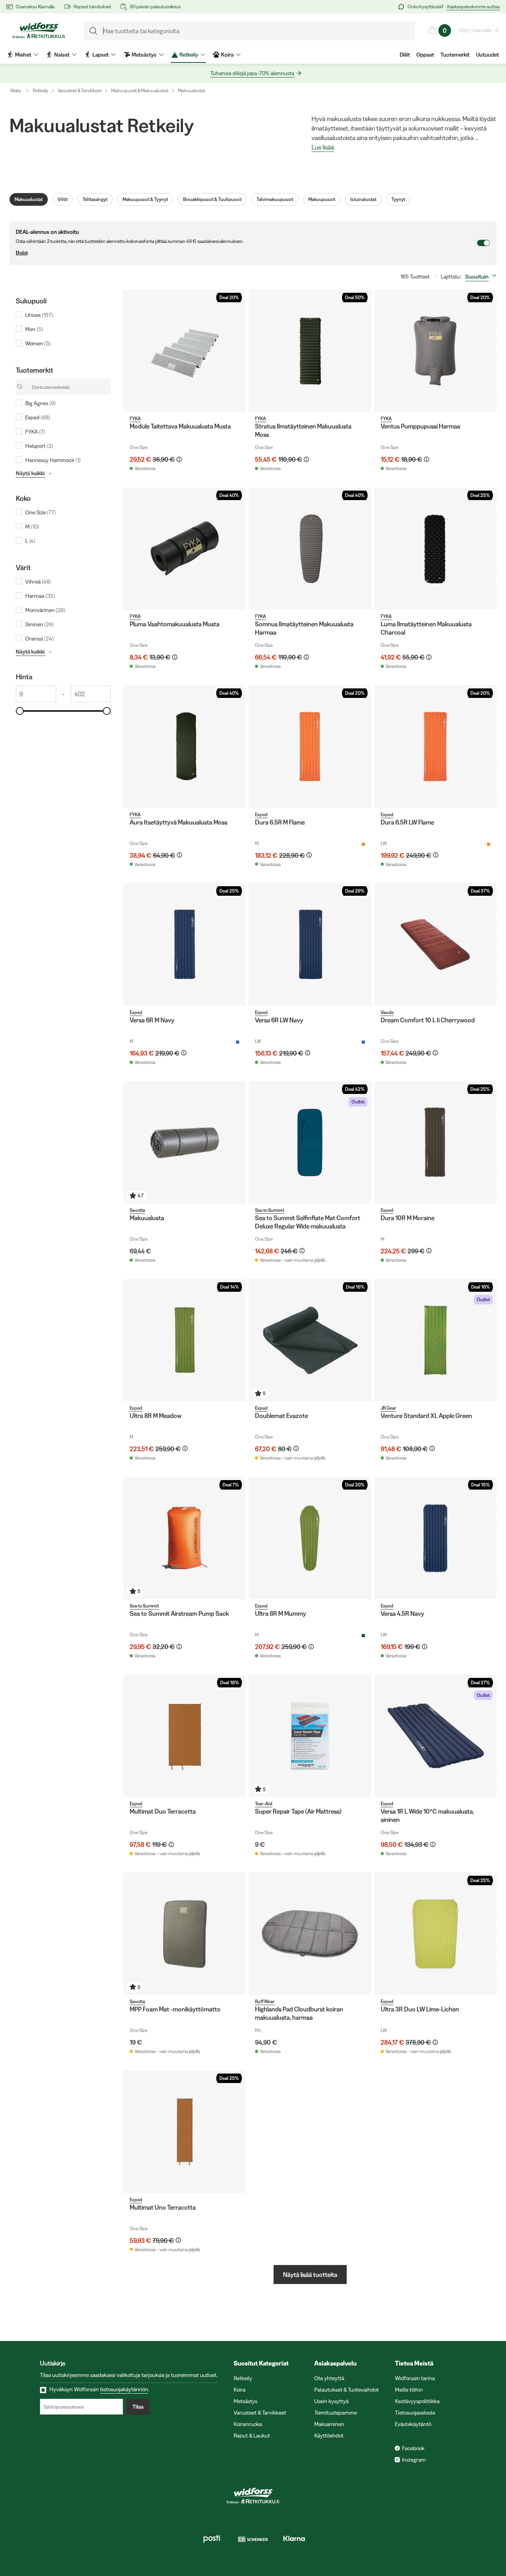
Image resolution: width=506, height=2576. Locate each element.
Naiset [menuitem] (62, 55)
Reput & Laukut (252, 2436)
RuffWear (265, 2001)
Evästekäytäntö (413, 2424)
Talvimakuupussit (275, 199)
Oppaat (425, 55)
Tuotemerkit (455, 55)
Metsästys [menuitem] (144, 55)
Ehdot (22, 253)
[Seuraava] (238, 351)
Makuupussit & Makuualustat (140, 90)
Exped (261, 814)
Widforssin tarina (415, 2378)
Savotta (137, 1210)
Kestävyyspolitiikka (417, 2401)
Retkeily (41, 90)
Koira (240, 2390)
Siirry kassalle (475, 30)
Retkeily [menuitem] (189, 55)
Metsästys (245, 2401)
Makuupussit (322, 199)
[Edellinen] (131, 351)
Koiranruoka (248, 2424)
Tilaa (138, 2407)
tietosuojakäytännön (124, 2389)
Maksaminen (329, 2424)
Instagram (414, 2460)
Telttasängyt (95, 199)
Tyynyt (398, 199)
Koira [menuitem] (227, 55)
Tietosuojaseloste (415, 2413)
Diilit (405, 55)
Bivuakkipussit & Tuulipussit (212, 199)
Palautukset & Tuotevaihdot (346, 2390)
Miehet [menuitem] (23, 55)
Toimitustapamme (336, 2413)
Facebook (413, 2448)
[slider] (20, 711)
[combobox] (482, 277)
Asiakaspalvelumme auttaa (473, 7)
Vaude (387, 1012)
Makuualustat (192, 90)
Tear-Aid (264, 1804)
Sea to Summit (270, 1210)
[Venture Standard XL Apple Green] (435, 1340)
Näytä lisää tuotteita (310, 2275)
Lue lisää (323, 148)
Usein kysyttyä (331, 2401)
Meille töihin (409, 2390)
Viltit (63, 199)
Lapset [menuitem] (101, 55)
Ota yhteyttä (329, 2378)
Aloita (16, 90)
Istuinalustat (363, 199)
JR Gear (389, 1408)
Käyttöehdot (329, 2436)
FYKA (135, 418)
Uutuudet (487, 55)
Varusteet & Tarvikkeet (80, 90)
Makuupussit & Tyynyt (145, 199)
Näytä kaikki (30, 473)
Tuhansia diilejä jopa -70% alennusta (252, 73)
